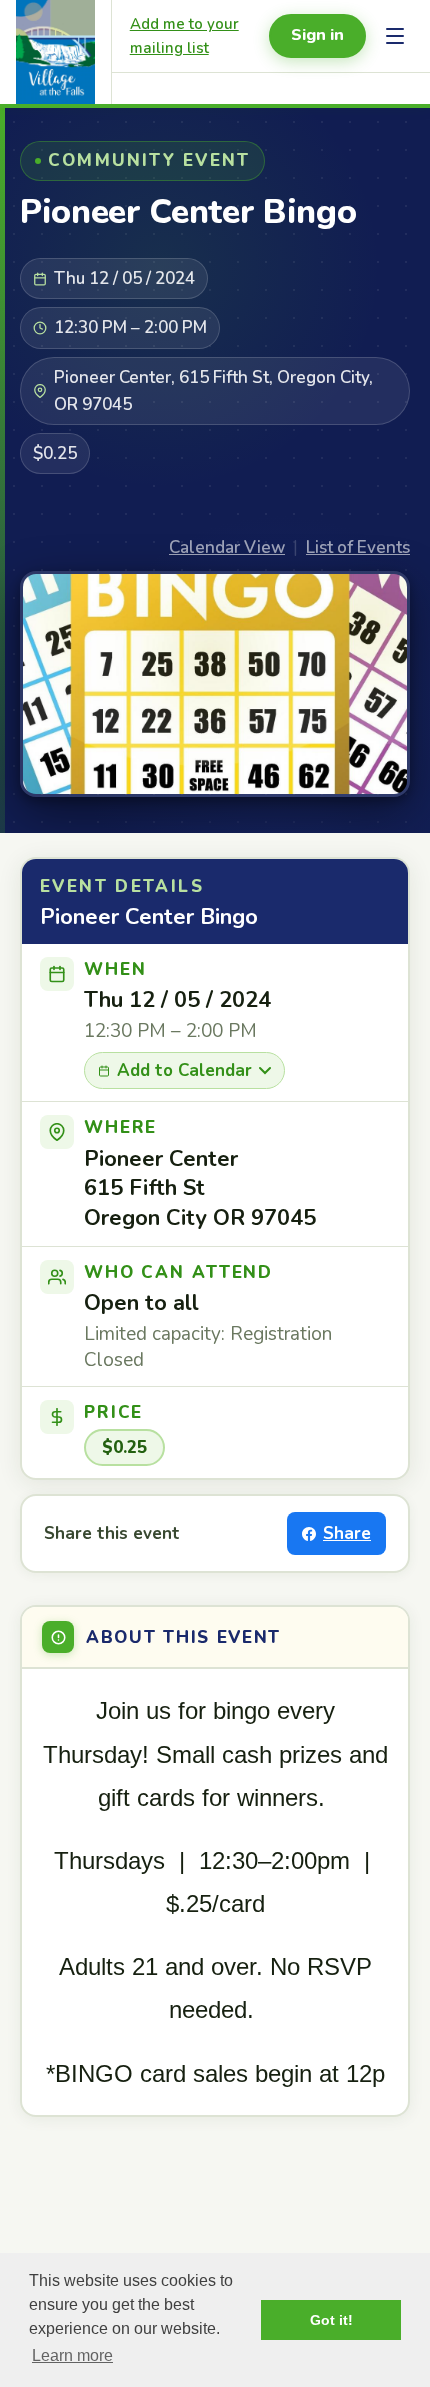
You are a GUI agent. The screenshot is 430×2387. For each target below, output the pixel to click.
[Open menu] (395, 36)
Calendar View (227, 547)
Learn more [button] (72, 2355)
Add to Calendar (184, 1070)
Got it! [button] (331, 2320)
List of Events (358, 547)
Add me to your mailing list (184, 36)
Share (347, 1533)
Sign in (317, 35)
